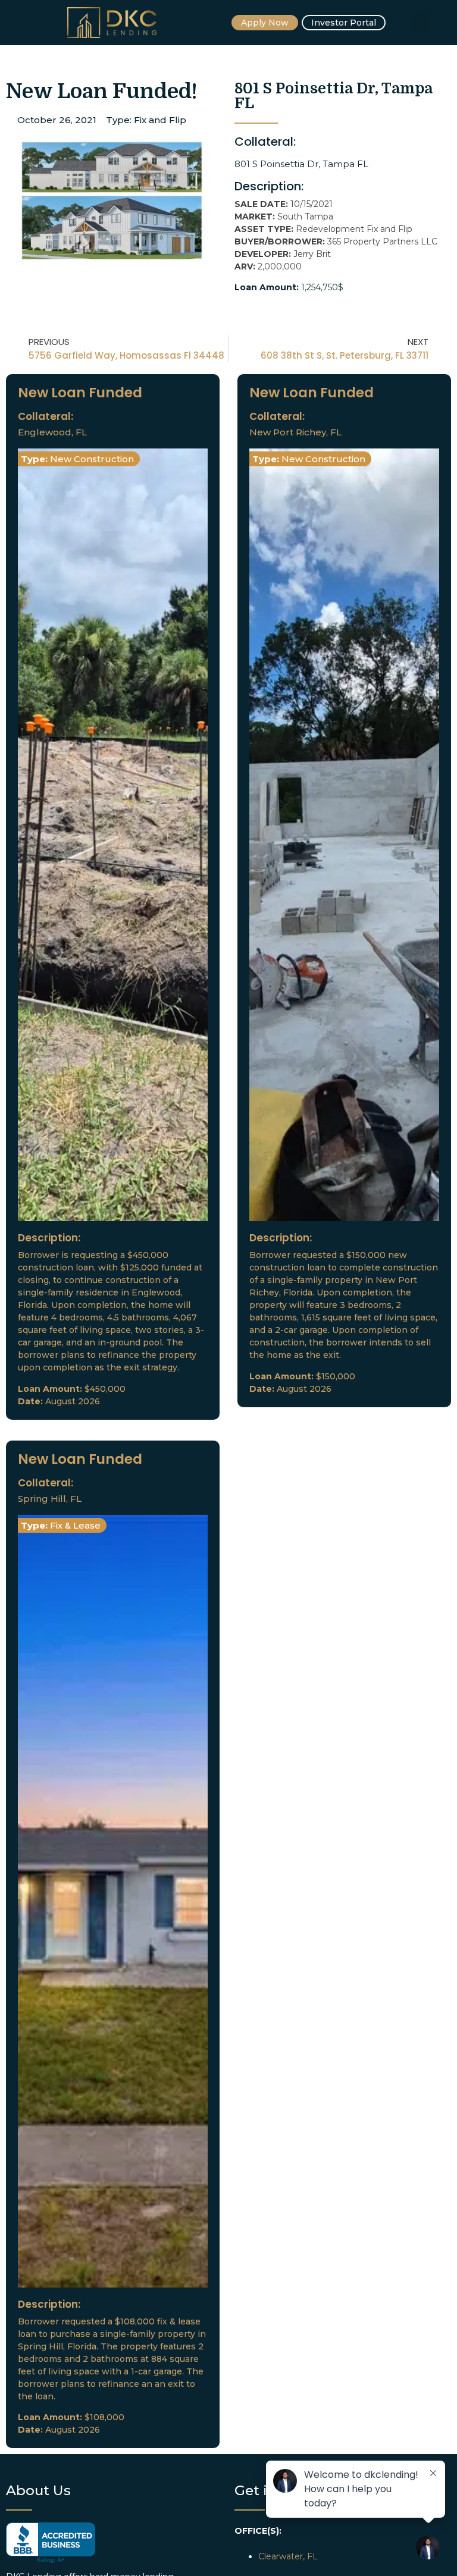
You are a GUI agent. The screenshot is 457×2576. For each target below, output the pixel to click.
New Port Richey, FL (295, 432)
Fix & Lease (75, 1525)
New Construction (92, 459)
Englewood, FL (52, 432)
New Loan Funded (80, 393)
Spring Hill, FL (50, 1499)
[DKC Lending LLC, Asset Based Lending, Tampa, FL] (51, 2543)
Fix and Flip (160, 120)
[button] (421, 22)
